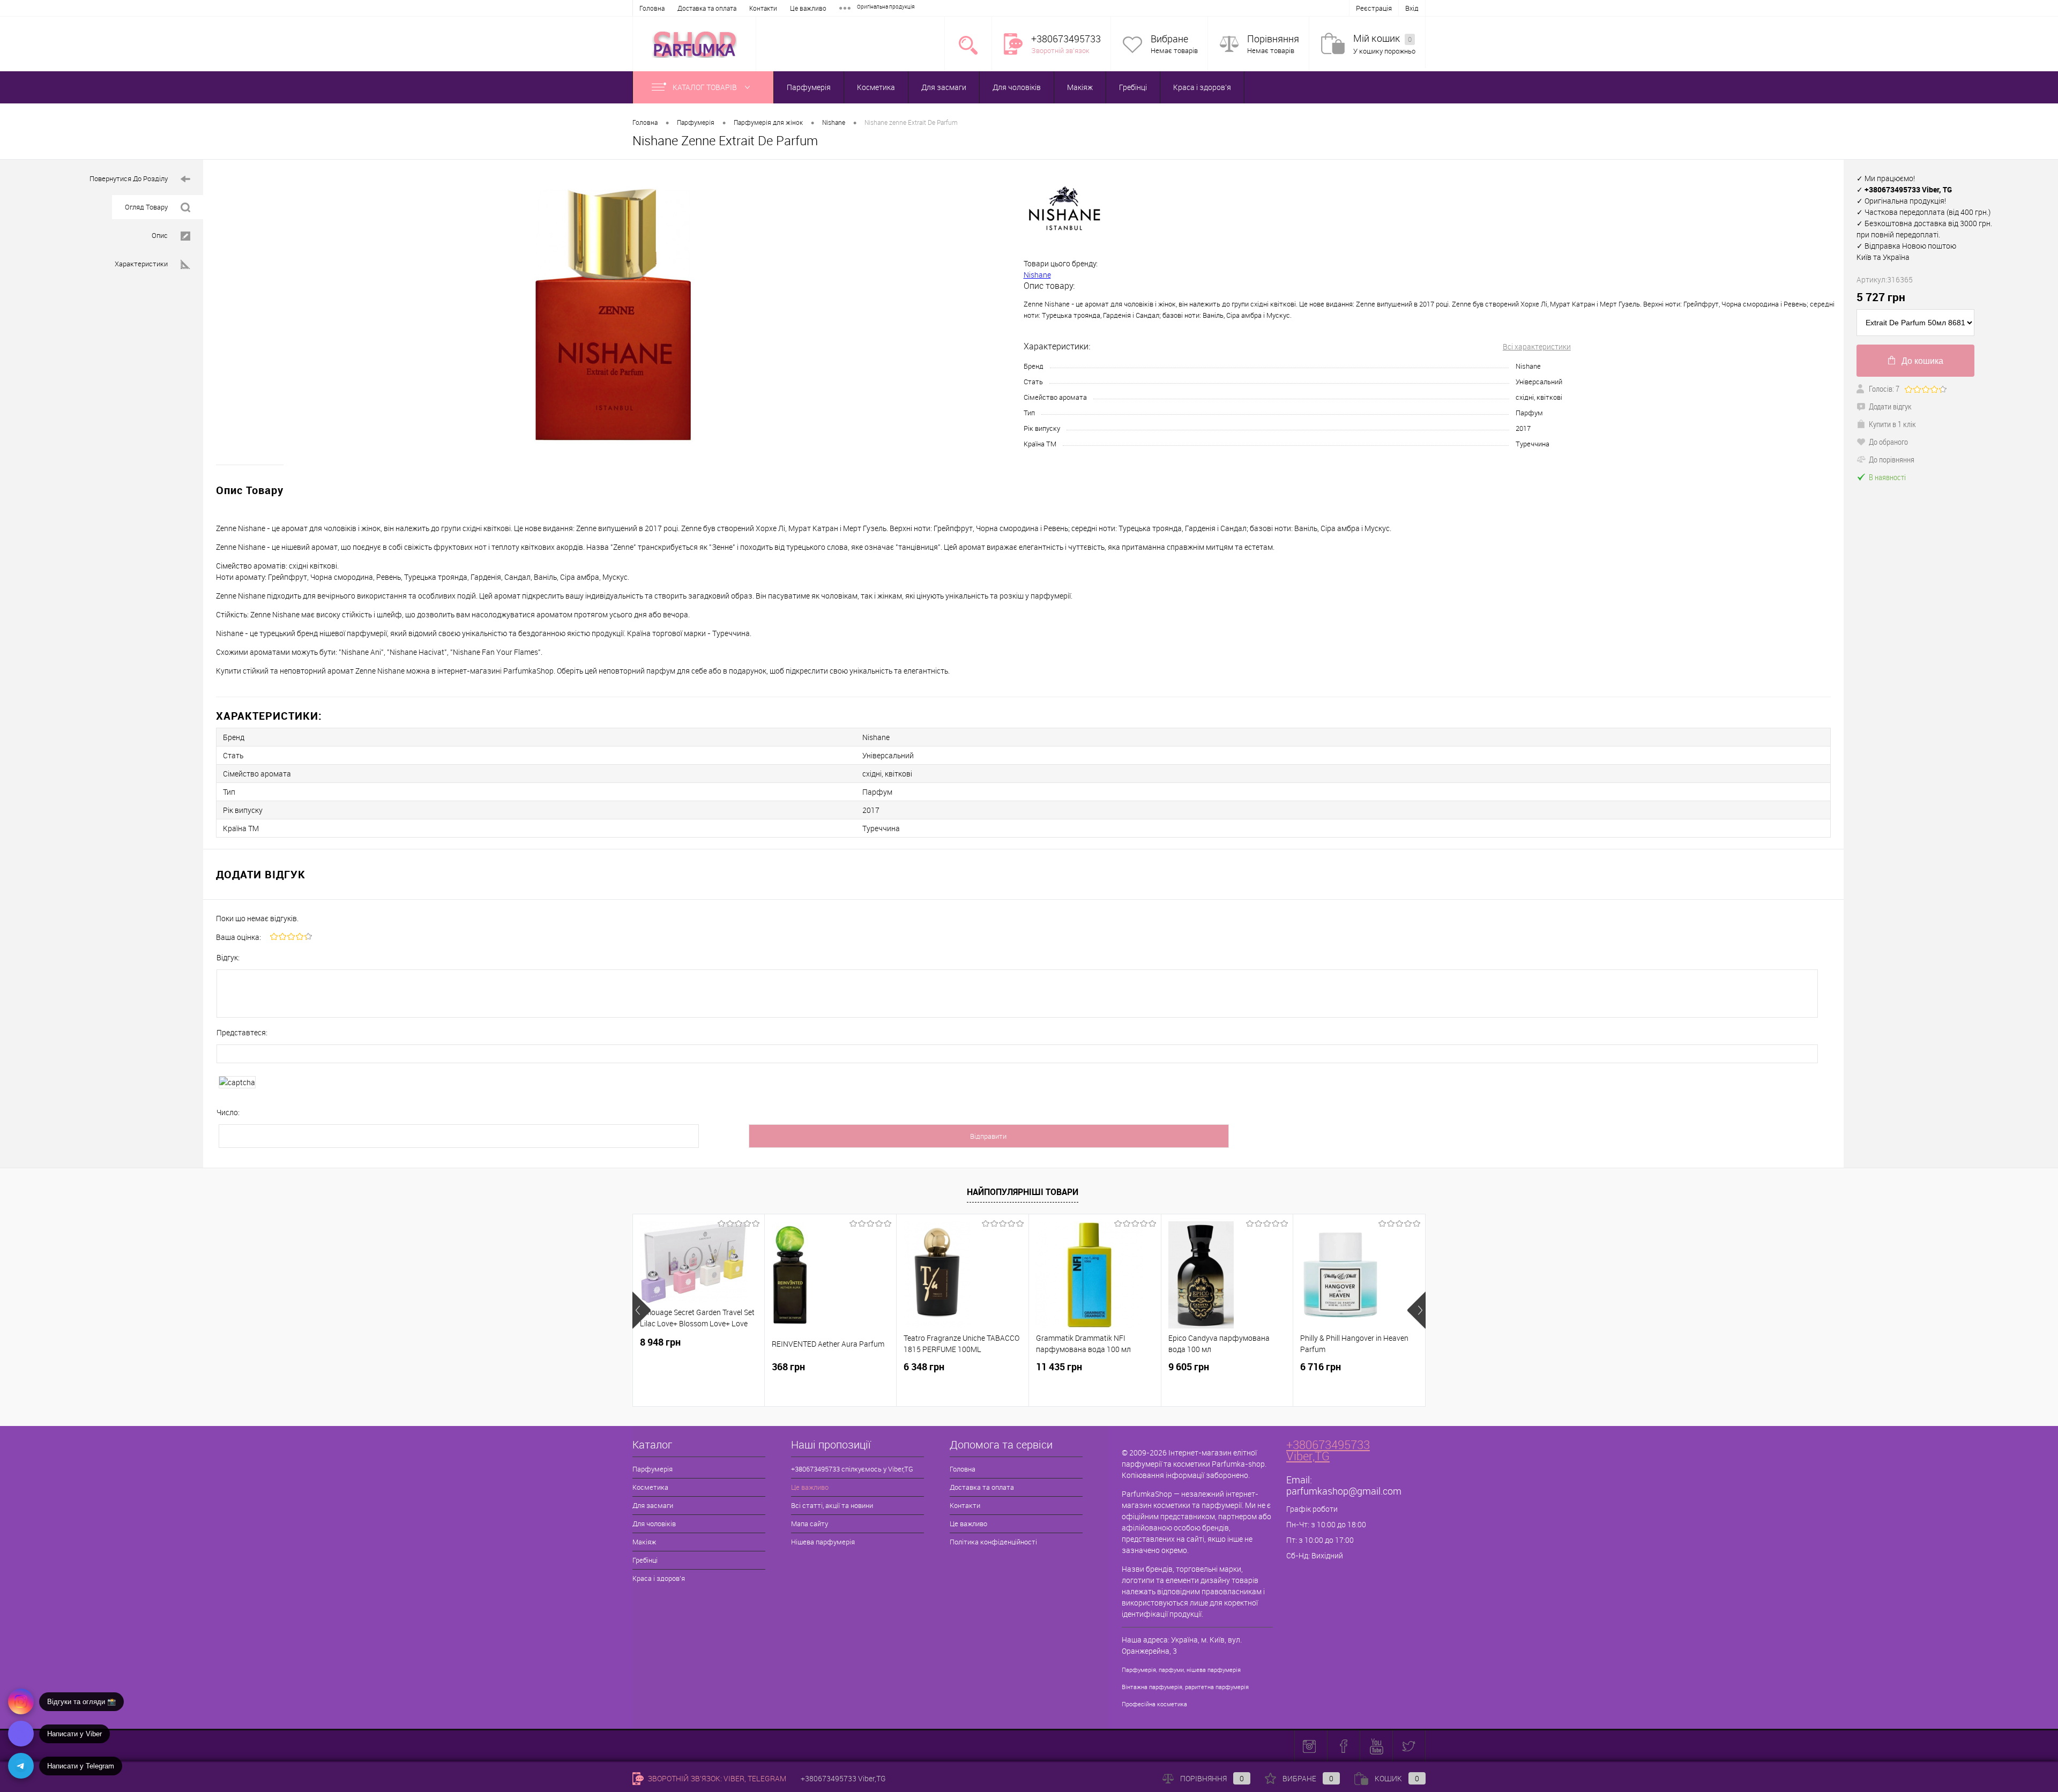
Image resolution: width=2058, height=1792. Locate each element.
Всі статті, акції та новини (832, 1505)
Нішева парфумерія (823, 1542)
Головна (652, 8)
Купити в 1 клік (1892, 424)
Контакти (763, 8)
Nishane (1037, 275)
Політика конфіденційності (993, 1542)
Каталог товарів (706, 87)
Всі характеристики (1537, 346)
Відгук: (228, 957)
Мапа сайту (810, 1524)
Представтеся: (242, 1032)
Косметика (876, 87)
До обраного (1888, 442)
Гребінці (1133, 87)
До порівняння (1892, 459)
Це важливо (808, 8)
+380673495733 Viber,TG (1328, 1450)
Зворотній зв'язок (1060, 50)
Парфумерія (809, 87)
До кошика (1922, 361)
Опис (160, 235)
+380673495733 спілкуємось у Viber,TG (852, 1469)
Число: (228, 1112)
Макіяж (1080, 87)
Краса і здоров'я (1202, 87)
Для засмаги (944, 87)
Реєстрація (1374, 8)
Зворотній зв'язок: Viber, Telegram (716, 1778)
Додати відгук (1890, 406)
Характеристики (141, 264)
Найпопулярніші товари (1023, 1192)
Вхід (1412, 8)
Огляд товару (146, 207)
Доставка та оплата (707, 8)
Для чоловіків (1017, 87)
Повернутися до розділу (129, 178)
